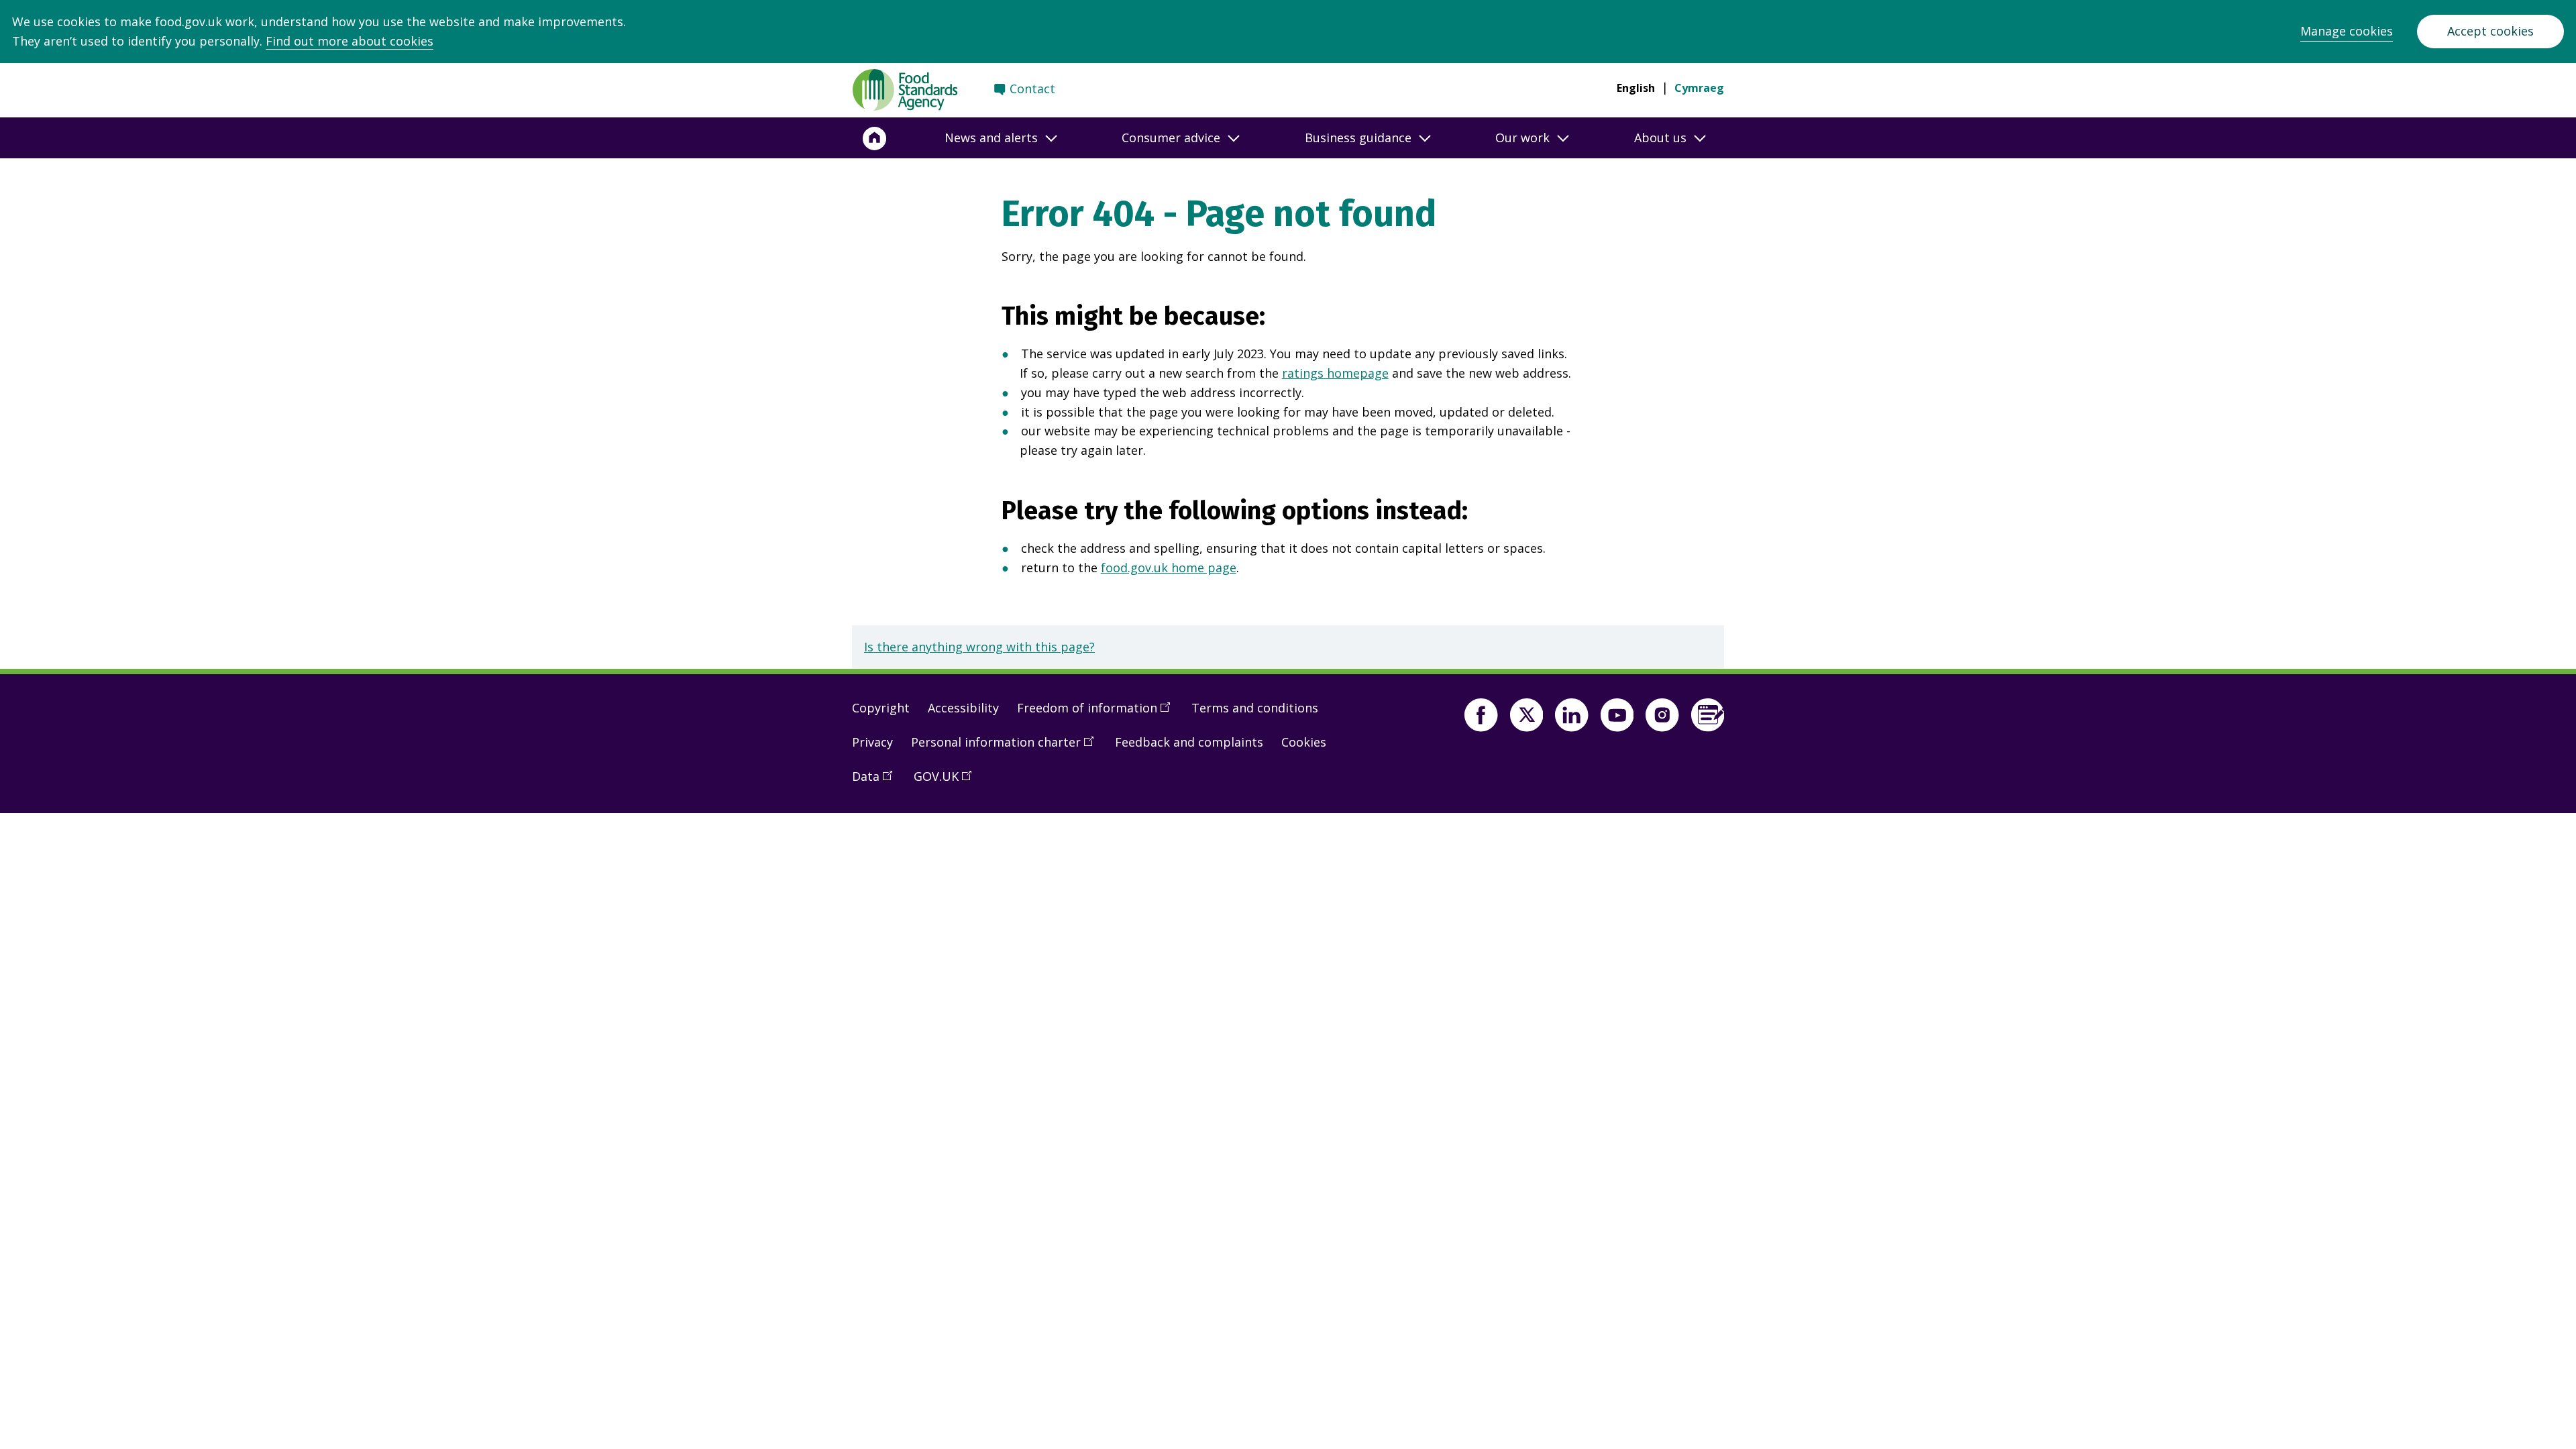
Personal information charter (1007, 747)
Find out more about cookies (350, 41)
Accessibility (963, 708)
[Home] (875, 138)
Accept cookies (2490, 31)
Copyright (881, 708)
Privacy (872, 742)
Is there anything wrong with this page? (979, 647)
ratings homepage (1335, 373)
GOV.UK (947, 782)
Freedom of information (1098, 713)
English (1636, 88)
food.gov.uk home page (1169, 568)
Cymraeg (1699, 88)
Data (877, 782)
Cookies (1304, 742)
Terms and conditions (1255, 708)
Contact (1032, 89)
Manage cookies (2347, 31)
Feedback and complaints (1189, 742)
